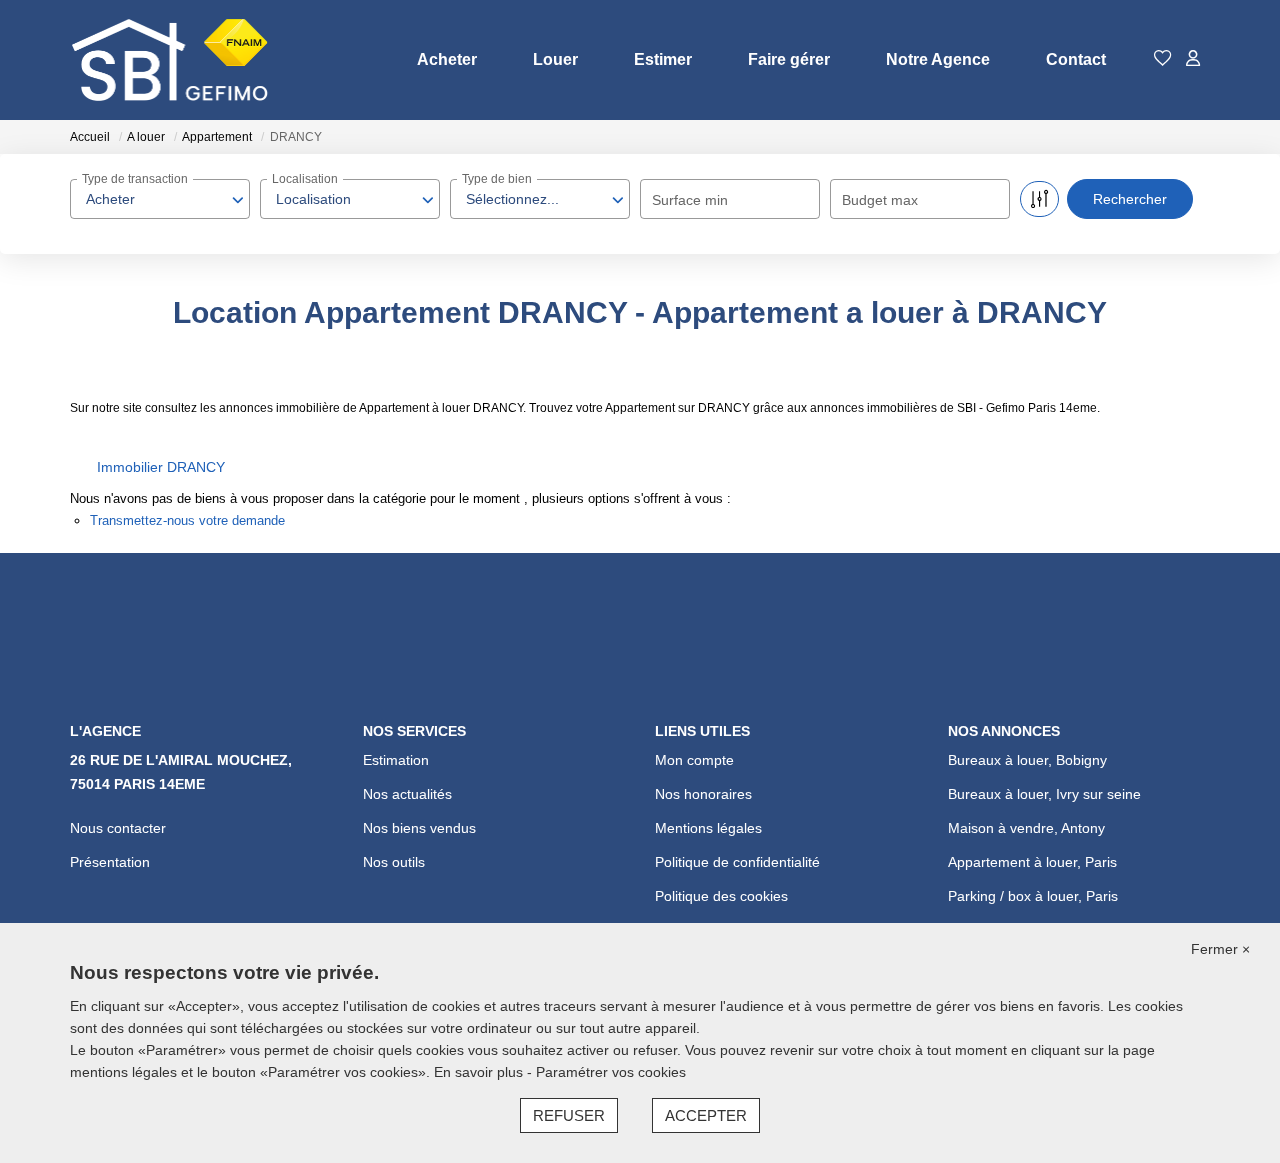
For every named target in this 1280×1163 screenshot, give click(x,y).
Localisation (305, 179)
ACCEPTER (706, 1115)
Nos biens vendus (419, 828)
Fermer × (1220, 949)
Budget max (880, 200)
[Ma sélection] (1163, 59)
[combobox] (160, 199)
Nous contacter (118, 828)
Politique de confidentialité (737, 862)
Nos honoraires (703, 794)
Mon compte (694, 760)
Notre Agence (938, 59)
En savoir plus (480, 1072)
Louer (555, 59)
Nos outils (394, 862)
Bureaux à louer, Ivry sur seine (1044, 794)
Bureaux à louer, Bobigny (1027, 760)
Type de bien (497, 179)
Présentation (110, 862)
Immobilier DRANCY (161, 467)
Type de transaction (135, 179)
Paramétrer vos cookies (611, 1072)
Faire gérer (789, 59)
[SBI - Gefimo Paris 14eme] (170, 60)
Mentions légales (708, 828)
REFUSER (569, 1115)
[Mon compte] (1193, 59)
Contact (1076, 59)
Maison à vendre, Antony (1026, 828)
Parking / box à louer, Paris (1033, 896)
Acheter (447, 59)
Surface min (690, 200)
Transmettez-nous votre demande (187, 520)
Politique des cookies (721, 896)
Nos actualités (407, 794)
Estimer (663, 59)
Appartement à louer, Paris (1032, 862)
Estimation (396, 760)
